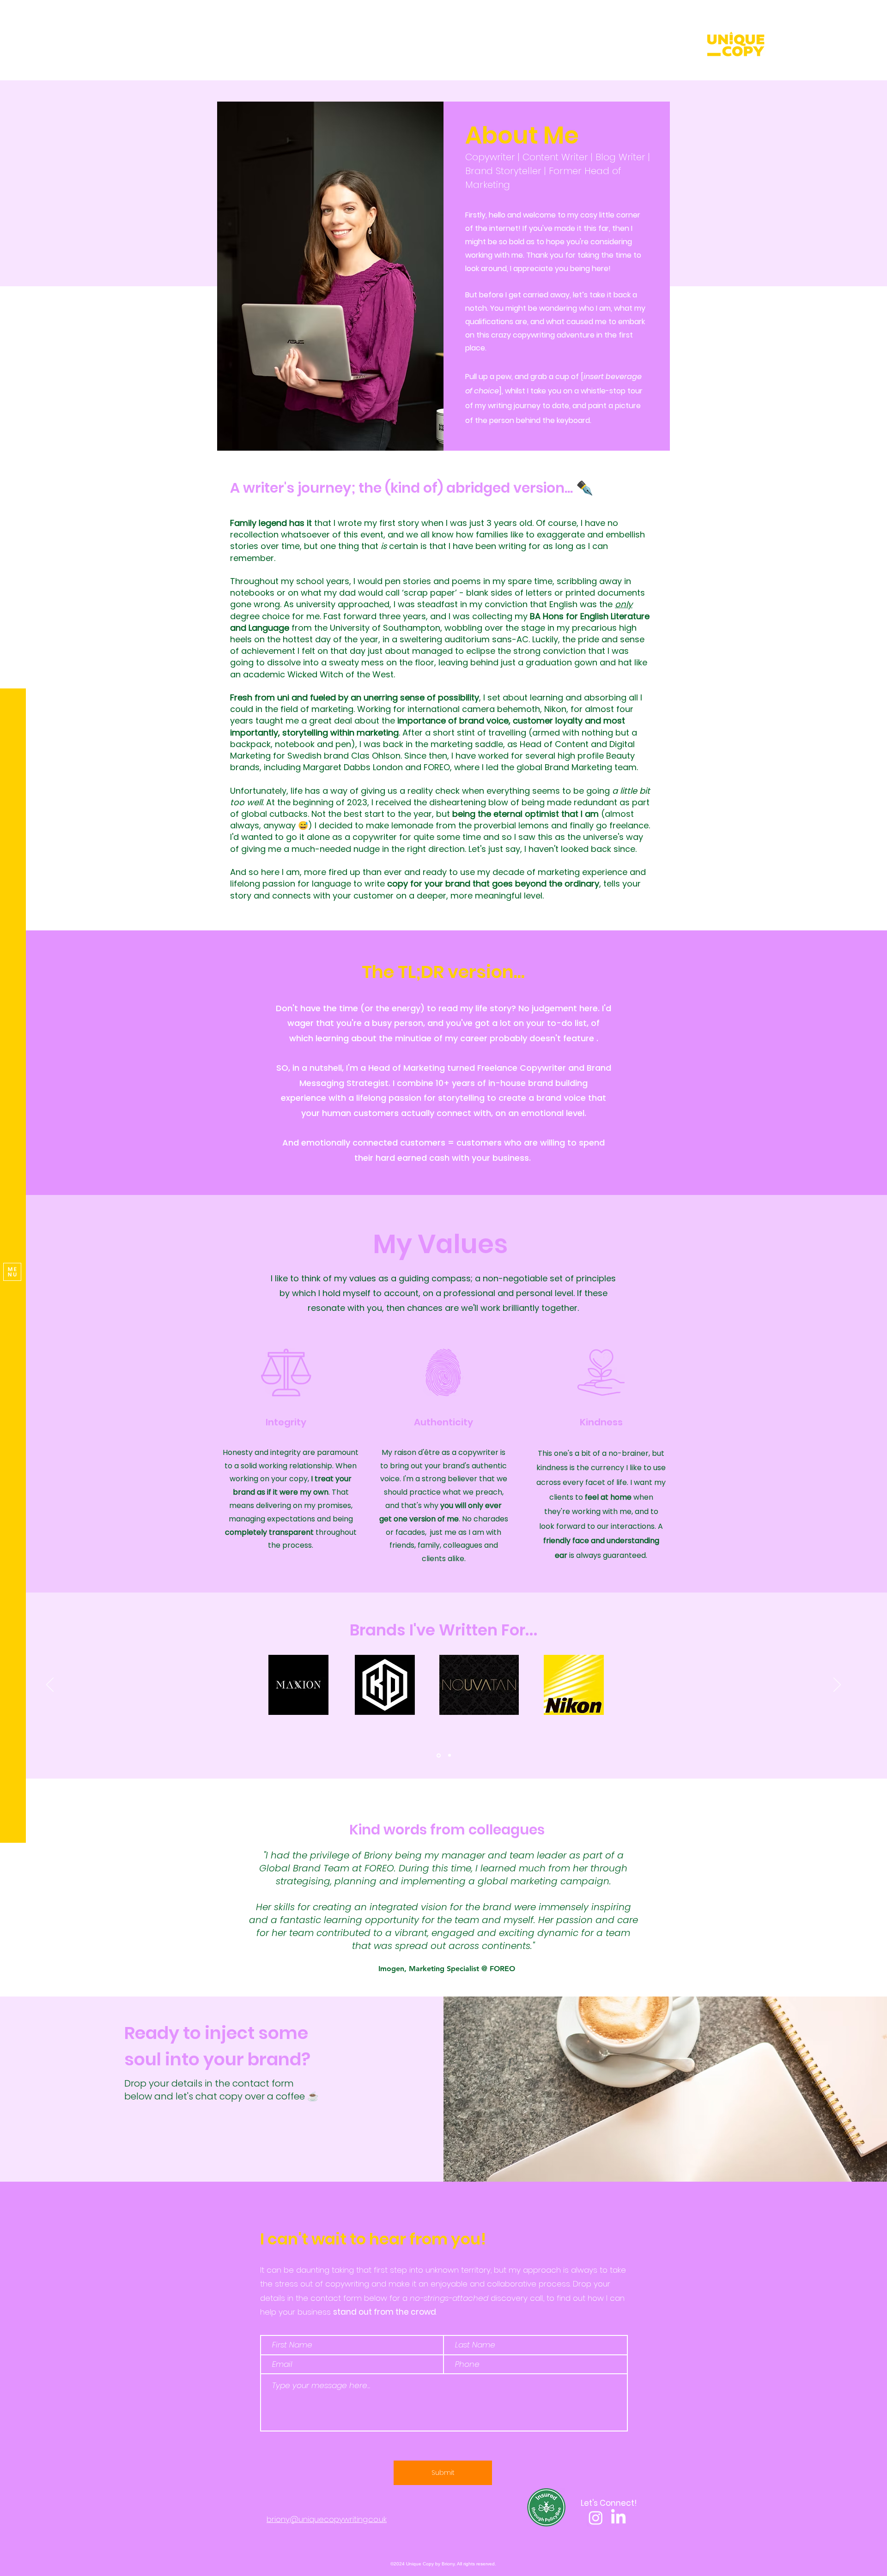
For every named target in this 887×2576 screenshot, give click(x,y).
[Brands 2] (449, 1755)
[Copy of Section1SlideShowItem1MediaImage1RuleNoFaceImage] (444, 1973)
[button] (12, 1272)
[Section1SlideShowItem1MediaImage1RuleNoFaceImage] (434, 1973)
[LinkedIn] (618, 2518)
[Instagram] (596, 2518)
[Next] (837, 1685)
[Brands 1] (438, 1756)
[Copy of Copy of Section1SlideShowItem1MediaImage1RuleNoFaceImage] (455, 1973)
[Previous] (50, 1685)
